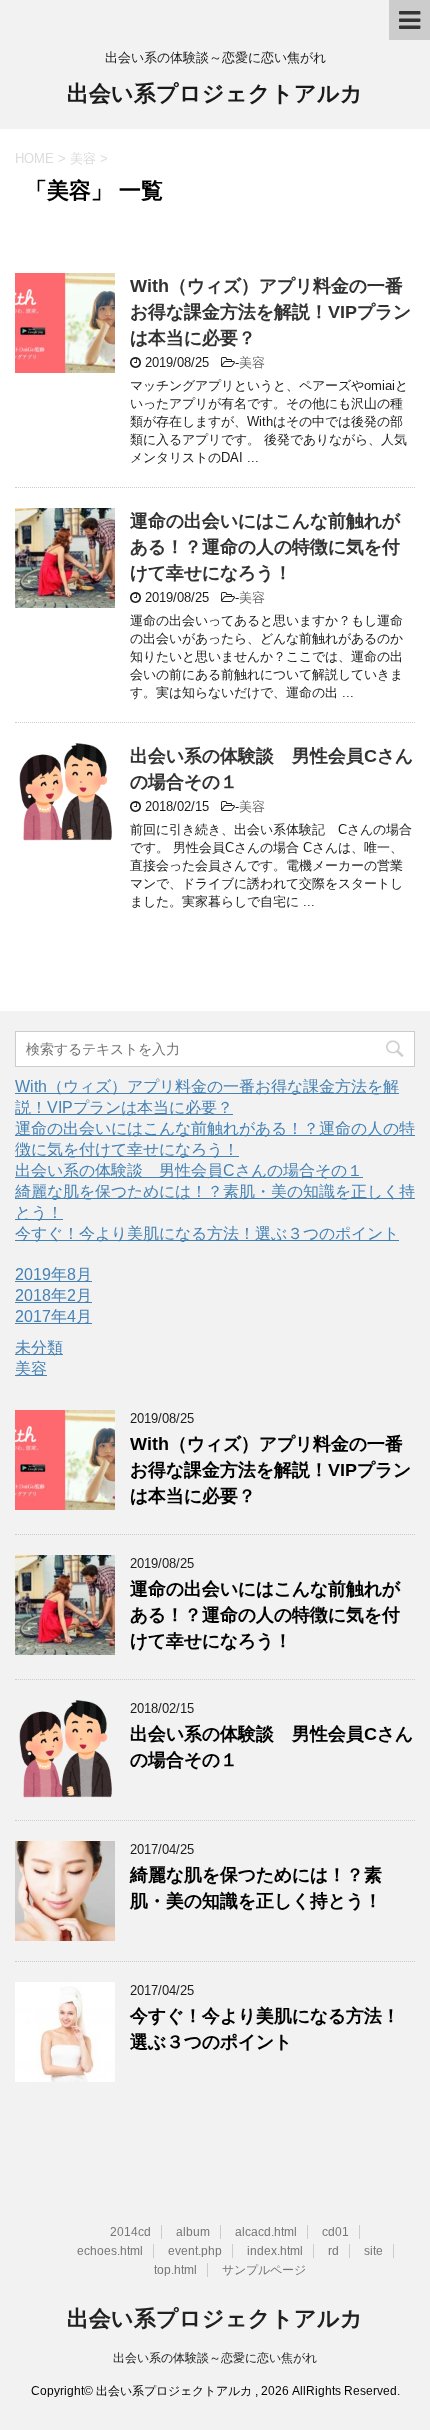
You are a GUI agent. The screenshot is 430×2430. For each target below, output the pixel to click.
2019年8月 (53, 1274)
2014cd (130, 2232)
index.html (275, 2251)
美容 (252, 362)
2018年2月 (53, 1295)
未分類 (39, 1347)
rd (333, 2251)
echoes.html (110, 2251)
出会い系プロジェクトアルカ (215, 93)
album (193, 2232)
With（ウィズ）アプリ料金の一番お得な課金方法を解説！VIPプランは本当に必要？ (270, 312)
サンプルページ (264, 2270)
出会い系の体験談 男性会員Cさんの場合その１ (189, 1170)
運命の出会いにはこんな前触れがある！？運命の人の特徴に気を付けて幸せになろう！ (265, 547)
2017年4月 (53, 1316)
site (373, 2251)
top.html (175, 2270)
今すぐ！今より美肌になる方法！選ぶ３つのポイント (207, 1233)
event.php (195, 2251)
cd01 (335, 2232)
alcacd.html (266, 2232)
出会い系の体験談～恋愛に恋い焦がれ (215, 2358)
